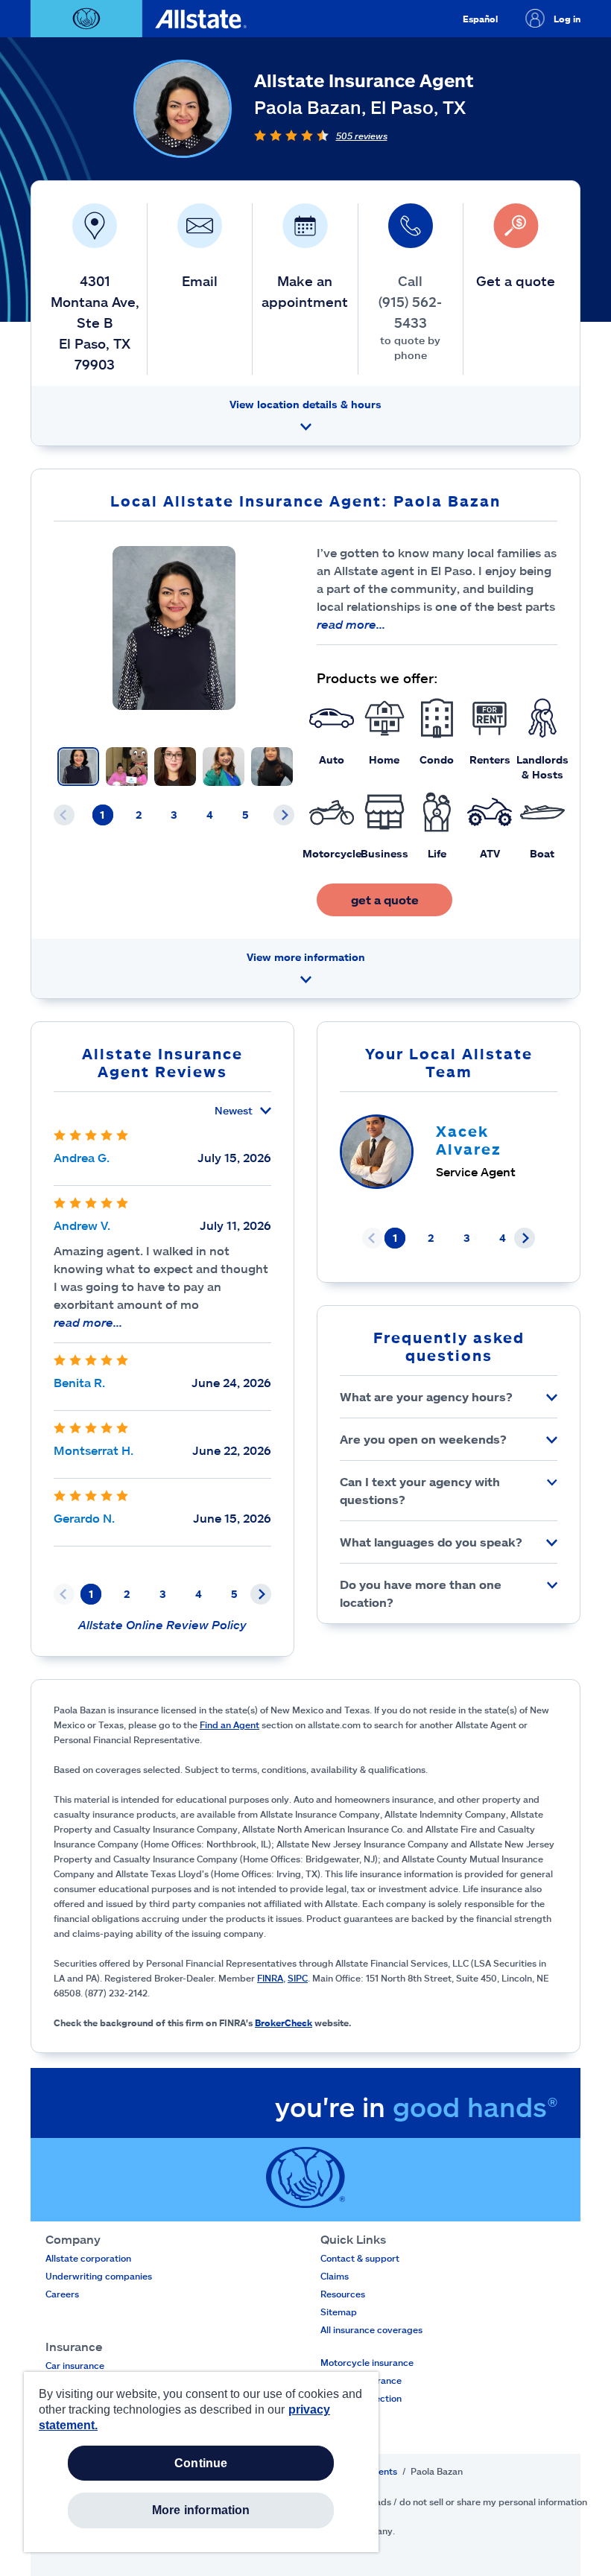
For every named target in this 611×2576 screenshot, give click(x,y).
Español (480, 19)
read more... (351, 624)
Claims (335, 2276)
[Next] (284, 815)
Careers (62, 2294)
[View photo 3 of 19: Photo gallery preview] (175, 767)
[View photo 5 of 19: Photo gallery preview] (272, 767)
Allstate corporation (88, 2258)
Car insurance (75, 2365)
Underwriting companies (99, 2276)
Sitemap (339, 2312)
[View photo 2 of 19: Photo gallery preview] (127, 767)
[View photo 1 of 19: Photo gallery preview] (78, 767)
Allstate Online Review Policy (162, 1624)
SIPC (298, 1978)
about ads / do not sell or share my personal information (468, 2502)
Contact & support (360, 2258)
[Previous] (64, 815)
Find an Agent (229, 1725)
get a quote (385, 900)
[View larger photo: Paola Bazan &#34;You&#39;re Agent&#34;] (174, 628)
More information (201, 2510)
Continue (201, 2463)
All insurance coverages (371, 2329)
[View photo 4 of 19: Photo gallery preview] (224, 767)
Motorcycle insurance (367, 2362)
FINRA (270, 1978)
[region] (201, 2462)
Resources (343, 2294)
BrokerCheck (284, 2023)
